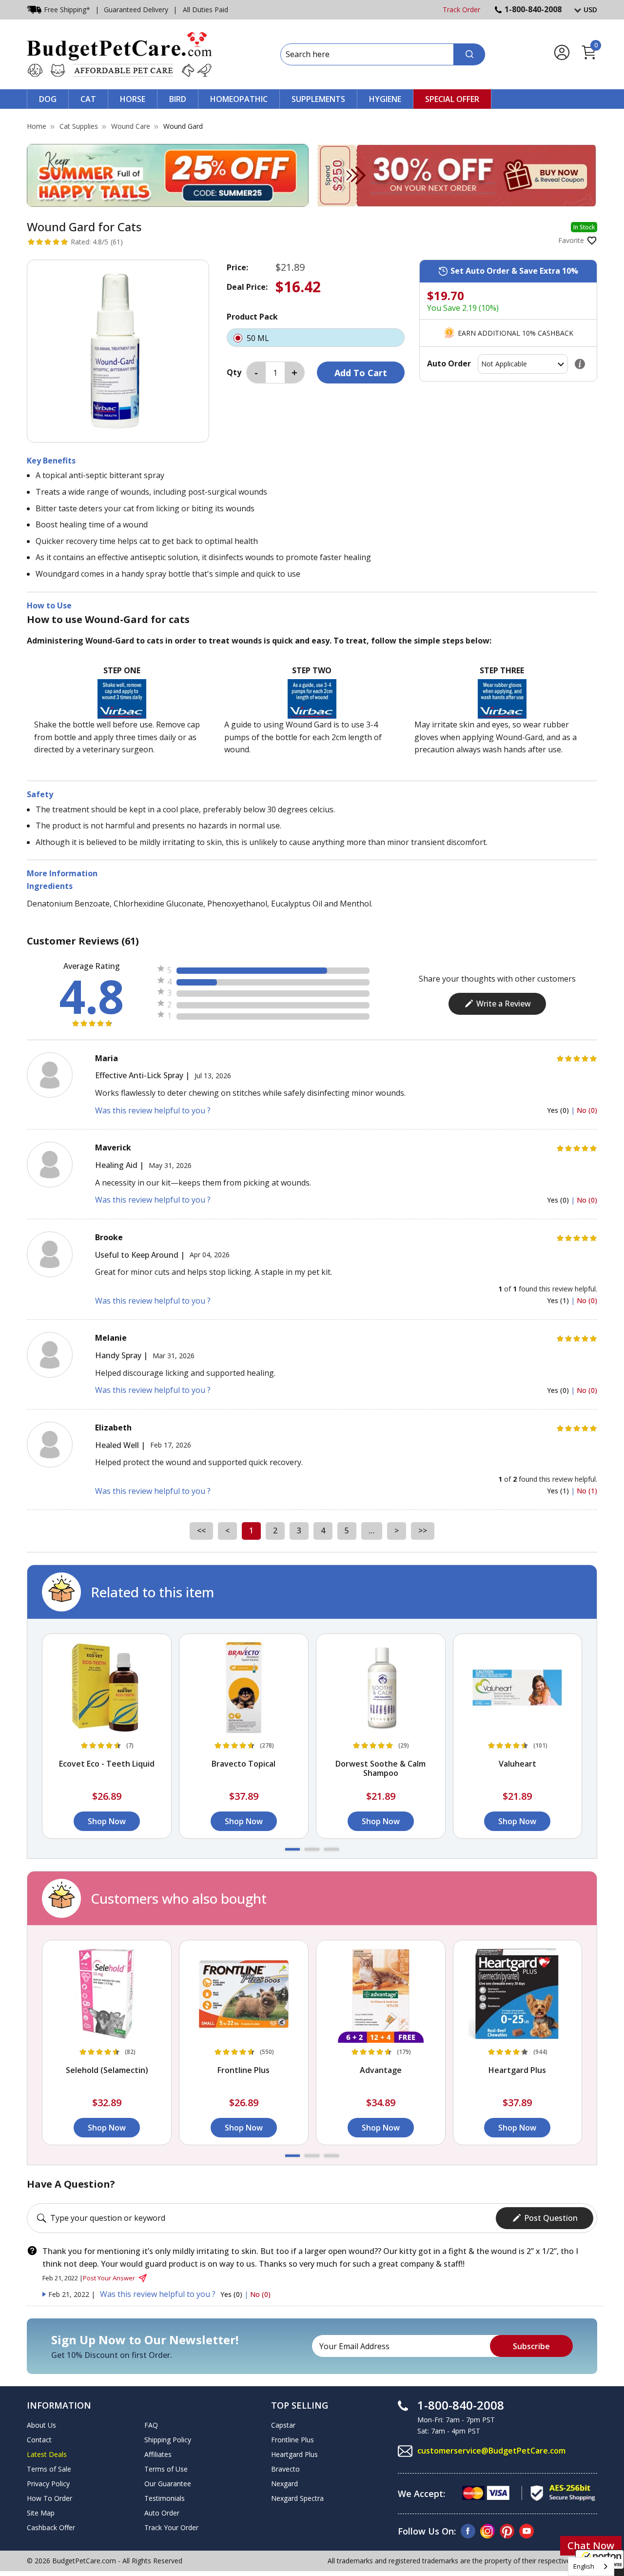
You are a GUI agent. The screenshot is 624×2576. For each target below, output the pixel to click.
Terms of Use (166, 2469)
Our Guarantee (168, 2484)
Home (37, 126)
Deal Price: (247, 287)
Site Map (41, 2513)
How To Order (49, 2498)
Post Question (551, 2218)
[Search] (469, 54)
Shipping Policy (168, 2440)
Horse (133, 99)
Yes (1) (559, 1300)
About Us (41, 2425)
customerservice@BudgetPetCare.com (491, 2451)
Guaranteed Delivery (136, 10)
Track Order (461, 10)
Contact (39, 2440)
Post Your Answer (109, 2278)
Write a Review (504, 1004)
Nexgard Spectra (297, 2498)
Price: (237, 267)
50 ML (259, 338)
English (584, 2566)
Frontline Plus (292, 2440)
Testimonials (165, 2498)
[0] (589, 58)
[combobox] (591, 2566)
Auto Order (162, 2513)
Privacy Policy (48, 2484)
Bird (178, 99)
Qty (234, 372)
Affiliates (158, 2454)
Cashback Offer (51, 2527)
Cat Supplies (79, 126)
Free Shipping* (67, 10)
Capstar (283, 2425)
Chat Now (591, 2546)
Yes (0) (559, 1110)
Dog (48, 99)
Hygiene (385, 99)
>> (423, 1530)
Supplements (318, 99)
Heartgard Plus (294, 2454)
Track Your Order (171, 2527)
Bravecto (285, 2469)
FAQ (151, 2425)
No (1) (587, 1491)
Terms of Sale (49, 2469)
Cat (88, 99)
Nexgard (284, 2484)
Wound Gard (183, 126)
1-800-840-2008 (533, 9)
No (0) (587, 1110)
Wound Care (131, 126)
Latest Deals (47, 2454)
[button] (292, 1849)
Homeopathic (239, 99)
